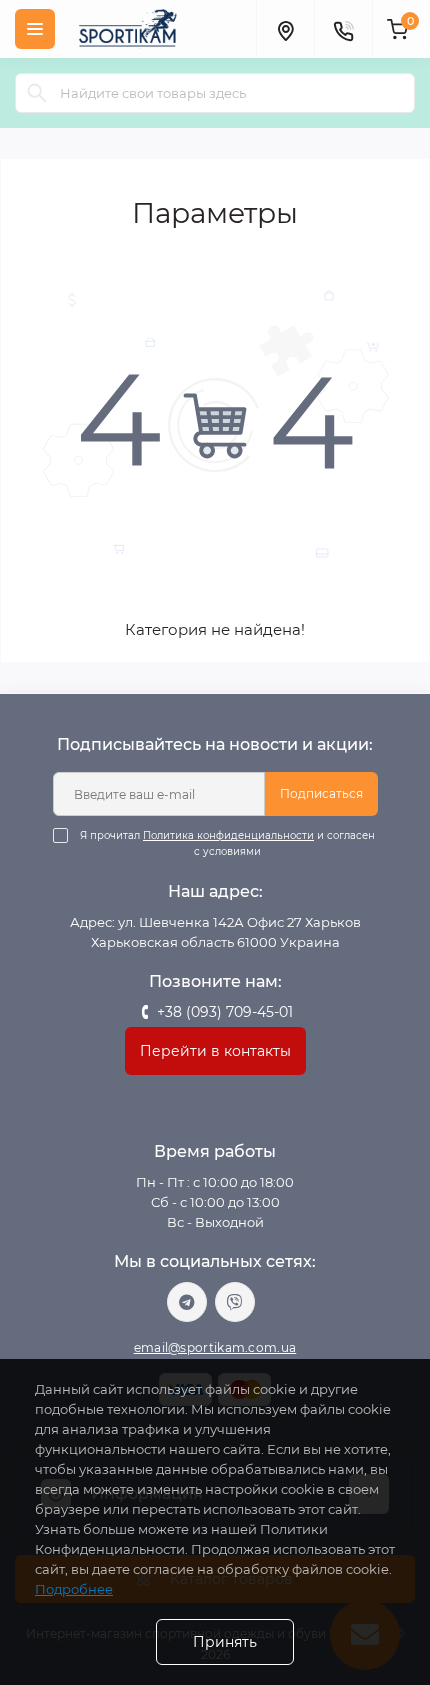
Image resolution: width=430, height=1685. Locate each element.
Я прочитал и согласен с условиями (227, 843)
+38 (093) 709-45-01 (225, 1012)
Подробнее (74, 1589)
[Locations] (285, 29)
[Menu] (35, 29)
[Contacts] (343, 29)
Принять (225, 1642)
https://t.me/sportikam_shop (187, 1302)
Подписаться (321, 793)
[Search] (37, 93)
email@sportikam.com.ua (215, 1347)
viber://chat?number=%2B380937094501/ (235, 1302)
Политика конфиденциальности (228, 835)
